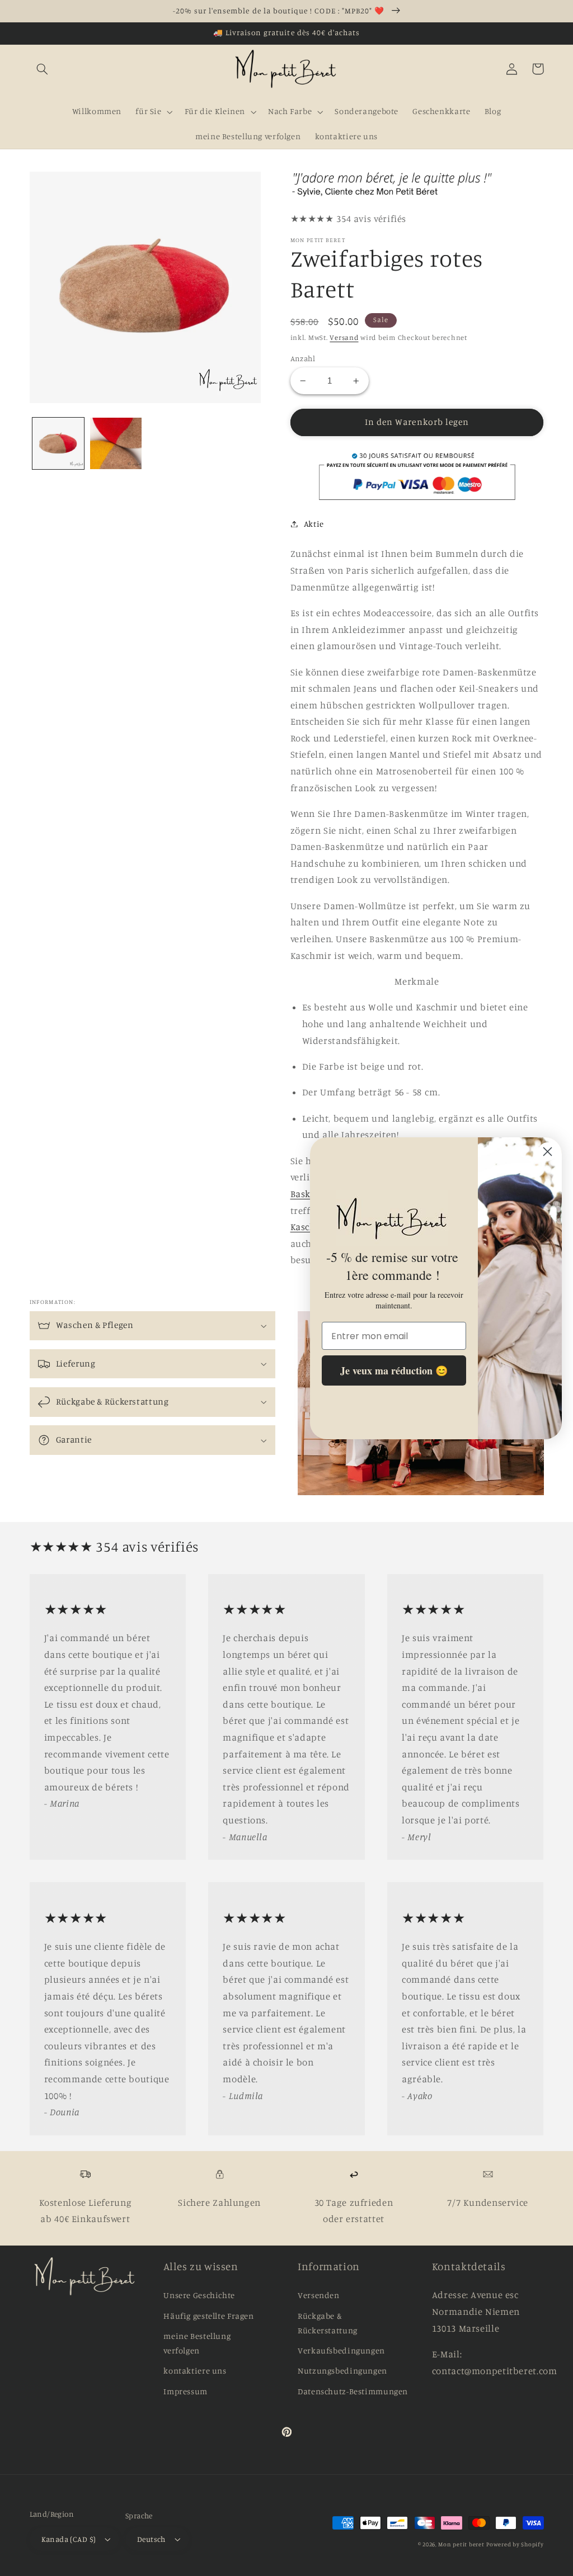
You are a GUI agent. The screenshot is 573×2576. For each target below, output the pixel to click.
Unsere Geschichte (199, 2295)
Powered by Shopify (515, 2544)
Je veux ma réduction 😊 (394, 1370)
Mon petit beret (461, 2544)
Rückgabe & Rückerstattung (328, 2323)
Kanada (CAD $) (69, 2539)
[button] (43, 69)
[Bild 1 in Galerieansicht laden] (58, 443)
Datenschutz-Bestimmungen (353, 2391)
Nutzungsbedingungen (342, 2371)
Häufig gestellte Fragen (209, 2316)
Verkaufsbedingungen (341, 2350)
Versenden (319, 2295)
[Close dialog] (548, 1152)
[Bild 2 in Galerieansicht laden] (116, 443)
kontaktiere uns (195, 2371)
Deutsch (151, 2539)
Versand (344, 337)
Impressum (185, 2391)
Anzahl (303, 358)
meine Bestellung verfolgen (197, 2343)
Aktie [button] (314, 524)
